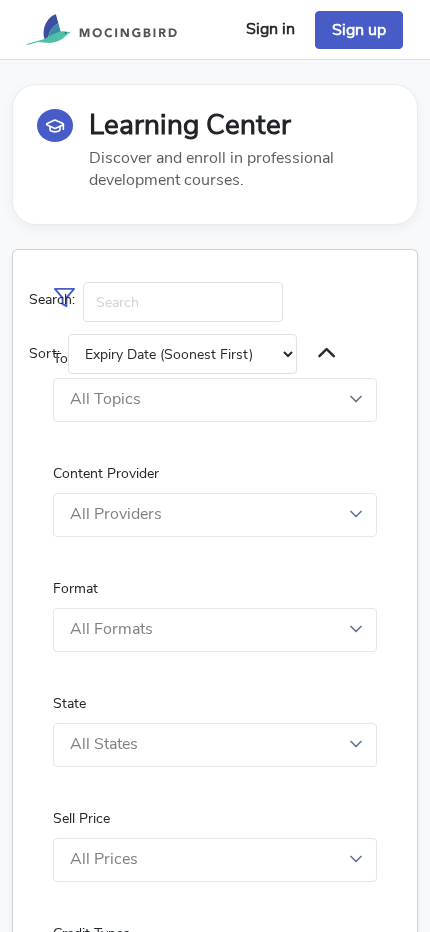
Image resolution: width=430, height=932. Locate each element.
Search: (52, 299)
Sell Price (81, 818)
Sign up (359, 30)
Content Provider (106, 473)
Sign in (270, 29)
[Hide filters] (326, 354)
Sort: (44, 353)
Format (75, 588)
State (69, 703)
